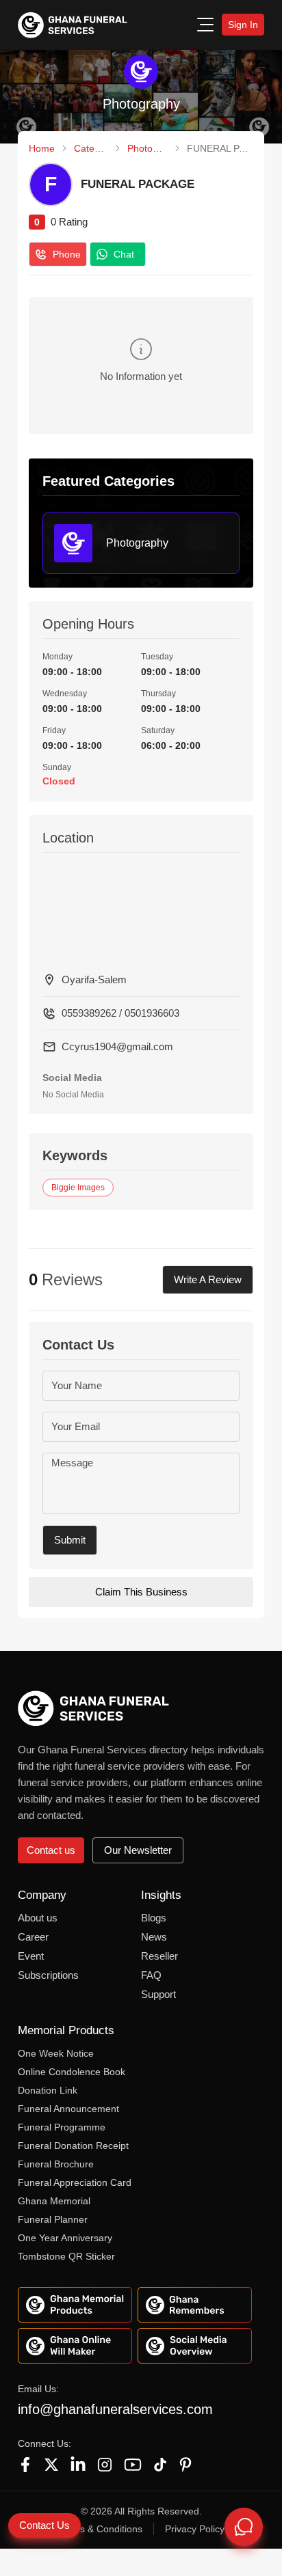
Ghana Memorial (54, 2201)
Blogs (154, 1918)
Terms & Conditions (100, 2529)
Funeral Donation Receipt (73, 2146)
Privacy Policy (195, 2529)
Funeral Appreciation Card (75, 2182)
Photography (148, 148)
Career (33, 1937)
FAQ (151, 1975)
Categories (91, 148)
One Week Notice (56, 2053)
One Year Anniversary (65, 2238)
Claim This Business (141, 1592)
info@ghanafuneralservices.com (115, 2409)
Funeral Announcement (68, 2109)
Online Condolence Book (72, 2072)
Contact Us (44, 2525)
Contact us (51, 1850)
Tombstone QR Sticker (66, 2256)
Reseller (159, 1956)
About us (38, 1918)
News (154, 1937)
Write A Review (208, 1279)
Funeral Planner (53, 2219)
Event (31, 1956)
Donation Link (48, 2090)
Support (158, 1994)
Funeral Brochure (56, 2164)
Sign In (243, 25)
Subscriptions (48, 1975)
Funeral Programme (62, 2127)
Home (42, 148)
